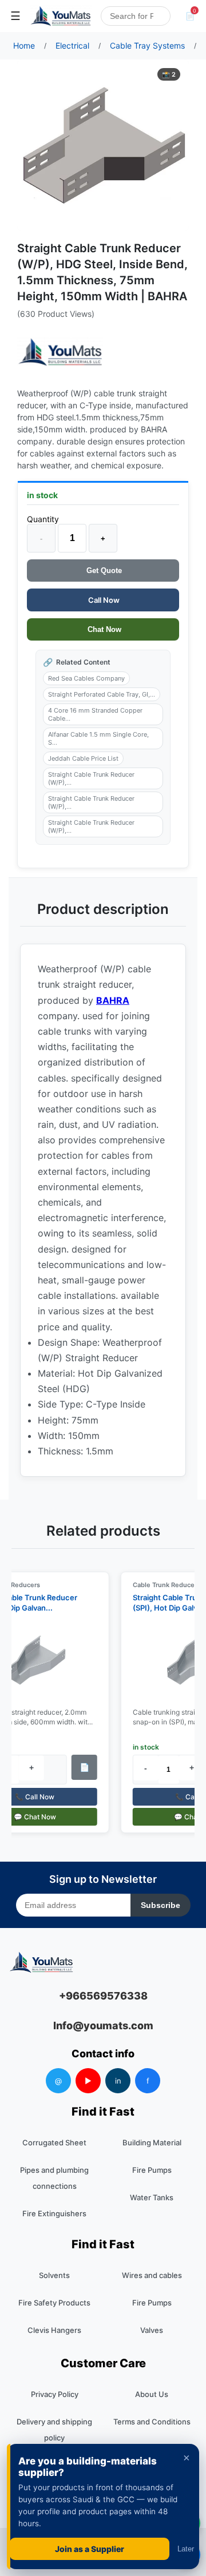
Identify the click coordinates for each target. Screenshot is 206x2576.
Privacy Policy (55, 2394)
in (118, 2081)
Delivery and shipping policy (54, 2430)
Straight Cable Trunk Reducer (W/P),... (91, 778)
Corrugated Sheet (54, 2142)
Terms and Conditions (152, 2422)
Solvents (54, 2275)
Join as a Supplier (90, 2549)
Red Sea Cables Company (86, 678)
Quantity (43, 519)
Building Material (152, 2142)
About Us (152, 2394)
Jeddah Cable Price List (83, 758)
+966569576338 (103, 1996)
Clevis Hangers (54, 2330)
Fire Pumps (152, 2170)
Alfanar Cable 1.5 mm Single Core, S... (98, 738)
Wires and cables (152, 2275)
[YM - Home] (61, 16)
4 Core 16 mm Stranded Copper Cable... (95, 714)
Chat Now (103, 629)
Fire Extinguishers (54, 2213)
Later (186, 2549)
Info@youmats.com (103, 2026)
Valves (152, 2330)
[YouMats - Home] (60, 352)
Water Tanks (152, 2197)
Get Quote (103, 571)
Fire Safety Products (54, 2303)
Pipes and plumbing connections (54, 2178)
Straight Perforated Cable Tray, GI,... (102, 694)
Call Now (103, 600)
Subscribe (161, 1905)
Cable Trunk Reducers (162, 1585)
